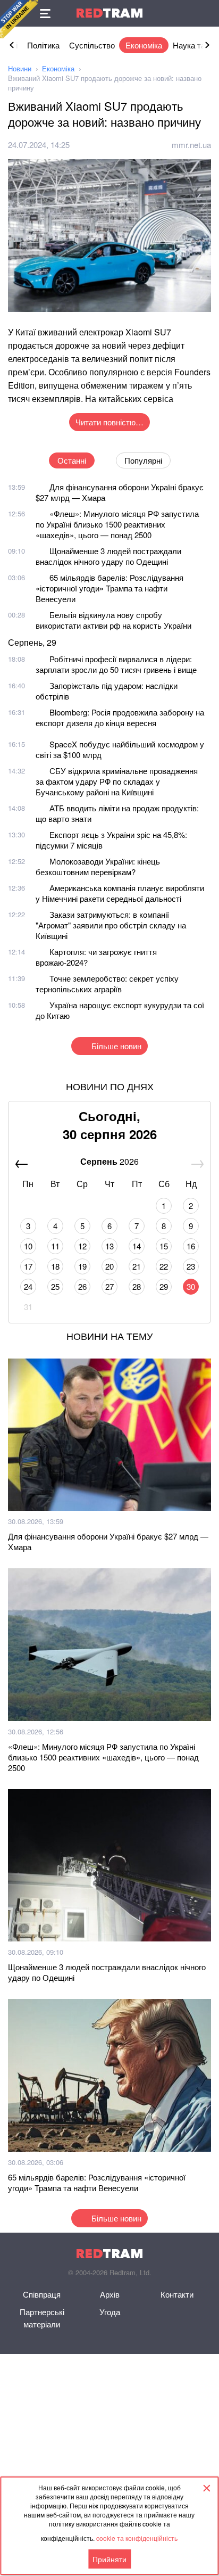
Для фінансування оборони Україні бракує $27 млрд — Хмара (120, 492)
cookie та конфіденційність (137, 2538)
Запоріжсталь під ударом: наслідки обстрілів (107, 691)
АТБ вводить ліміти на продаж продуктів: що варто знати (117, 813)
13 (109, 1246)
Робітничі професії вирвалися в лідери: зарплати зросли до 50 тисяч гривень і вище (116, 664)
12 (82, 1246)
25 (55, 1286)
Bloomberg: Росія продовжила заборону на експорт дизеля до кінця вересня (120, 717)
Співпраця (42, 2294)
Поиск (206, 13)
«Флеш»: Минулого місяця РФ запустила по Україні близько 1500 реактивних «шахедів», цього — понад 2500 (117, 524)
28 (137, 1286)
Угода (110, 2312)
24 (28, 1286)
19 (82, 1266)
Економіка (144, 45)
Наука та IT (193, 45)
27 (109, 1286)
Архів (110, 2294)
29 (164, 1286)
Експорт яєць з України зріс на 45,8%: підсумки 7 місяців (111, 840)
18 (55, 1266)
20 (109, 1266)
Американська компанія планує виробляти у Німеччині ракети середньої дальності (120, 893)
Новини (20, 68)
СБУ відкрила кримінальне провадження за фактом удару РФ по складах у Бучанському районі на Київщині (117, 781)
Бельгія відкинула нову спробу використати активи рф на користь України (113, 620)
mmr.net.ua (191, 145)
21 (137, 1266)
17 (28, 1266)
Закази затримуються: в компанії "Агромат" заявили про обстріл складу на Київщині (111, 925)
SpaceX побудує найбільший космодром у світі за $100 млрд (120, 749)
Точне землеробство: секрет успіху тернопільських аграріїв (107, 984)
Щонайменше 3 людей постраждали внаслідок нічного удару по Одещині (108, 556)
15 (164, 1246)
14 (137, 1246)
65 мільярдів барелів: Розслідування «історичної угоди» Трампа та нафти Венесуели (109, 588)
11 (55, 1246)
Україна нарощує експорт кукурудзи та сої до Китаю (120, 1010)
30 (191, 1286)
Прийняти (109, 2559)
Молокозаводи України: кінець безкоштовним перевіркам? (98, 866)
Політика (43, 45)
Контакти (177, 2294)
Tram (109, 13)
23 (191, 1266)
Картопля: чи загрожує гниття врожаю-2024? (96, 957)
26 (82, 1286)
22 (164, 1266)
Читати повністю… (109, 422)
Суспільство (92, 45)
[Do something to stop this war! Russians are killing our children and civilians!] (19, 19)
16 (191, 1246)
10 (28, 1246)
